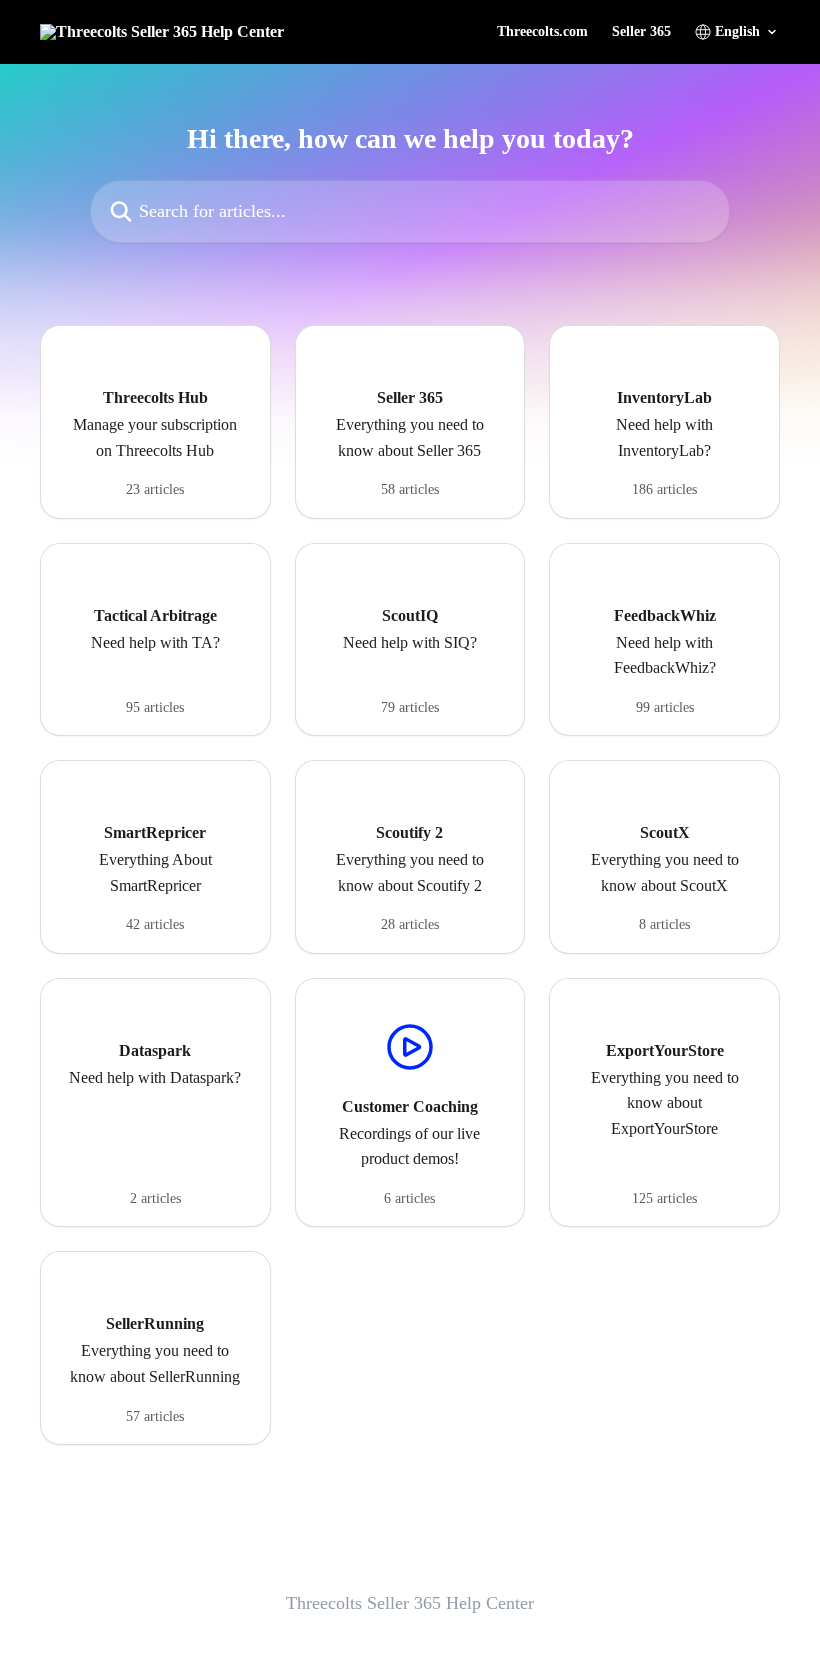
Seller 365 (641, 32)
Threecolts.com (542, 32)
